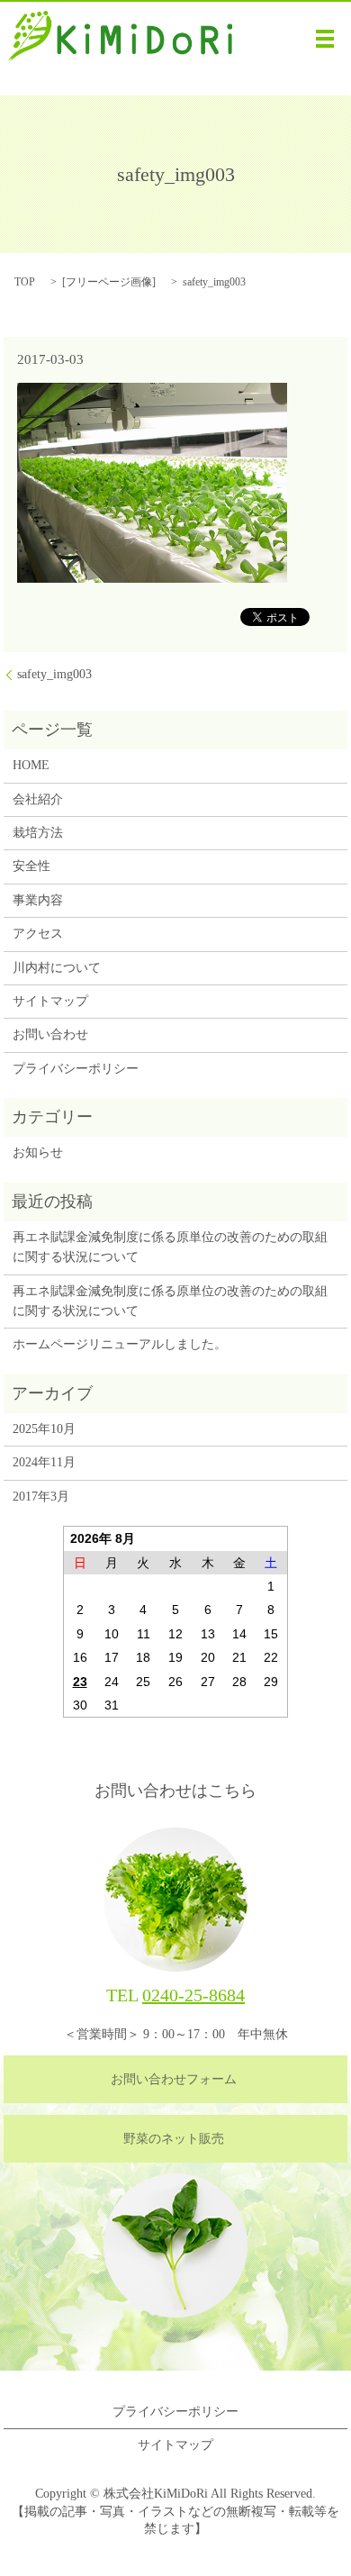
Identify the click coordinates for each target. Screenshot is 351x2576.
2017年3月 (41, 1497)
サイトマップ (50, 1001)
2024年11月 (44, 1462)
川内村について (57, 968)
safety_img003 (54, 674)
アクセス (38, 934)
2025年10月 (44, 1429)
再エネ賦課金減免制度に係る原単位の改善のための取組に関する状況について (170, 1247)
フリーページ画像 (109, 282)
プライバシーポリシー (76, 1069)
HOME (31, 765)
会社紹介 (38, 799)
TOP (25, 282)
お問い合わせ (50, 1034)
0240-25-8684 (193, 1995)
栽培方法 (38, 833)
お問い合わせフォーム (174, 2079)
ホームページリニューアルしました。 (120, 1344)
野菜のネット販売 (174, 2139)
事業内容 (38, 900)
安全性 (31, 866)
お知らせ (38, 1152)
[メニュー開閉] (325, 39)
